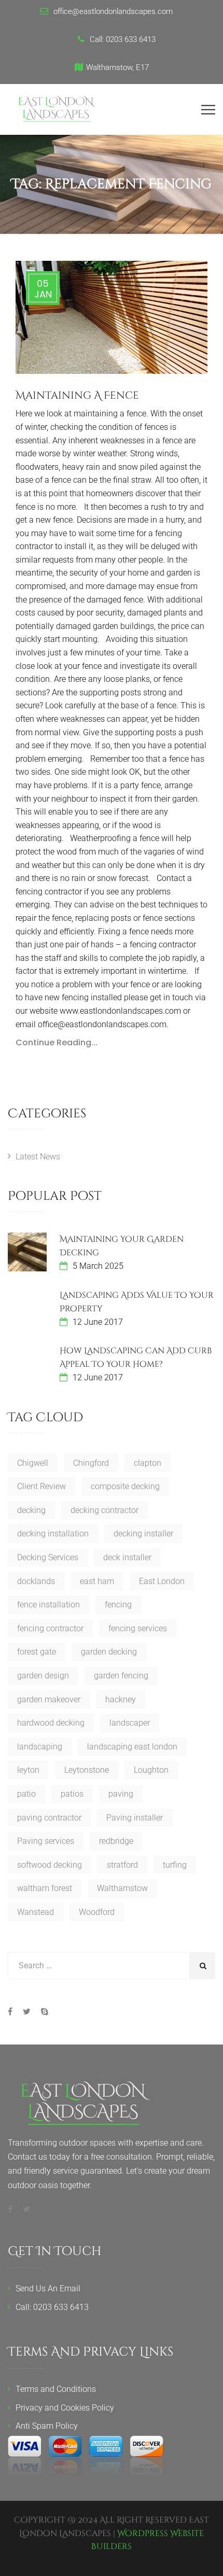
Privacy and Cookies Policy (65, 2408)
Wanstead (36, 1912)
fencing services (138, 1628)
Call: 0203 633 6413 (52, 2307)
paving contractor (49, 1818)
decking (31, 1510)
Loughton (151, 1770)
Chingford (91, 1463)
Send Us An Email (48, 2288)
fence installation (48, 1605)
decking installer (143, 1534)
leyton (28, 1770)
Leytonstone (87, 1770)
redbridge (116, 1841)
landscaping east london (132, 1747)
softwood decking (50, 1865)
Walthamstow (122, 1888)
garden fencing (121, 1676)
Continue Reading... (57, 1042)
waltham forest (45, 1888)
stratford (122, 1865)
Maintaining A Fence (77, 395)
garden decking (109, 1652)
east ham (97, 1581)
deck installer (127, 1557)
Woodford (97, 1912)
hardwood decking (51, 1723)
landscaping (40, 1747)
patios (72, 1794)
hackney (121, 1699)
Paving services (46, 1841)
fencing (118, 1605)
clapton (148, 1463)
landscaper (130, 1723)
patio (26, 1794)
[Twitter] (27, 2012)
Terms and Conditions (56, 2389)
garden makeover (49, 1699)
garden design (43, 1676)
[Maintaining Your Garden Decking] (27, 1252)
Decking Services (48, 1557)
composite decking (125, 1486)
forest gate (37, 1652)
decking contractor (104, 1510)
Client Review (41, 1486)
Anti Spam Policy (47, 2426)
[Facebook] (13, 2012)
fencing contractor (50, 1628)
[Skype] (42, 2012)
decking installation (53, 1534)
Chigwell (33, 1463)
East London (162, 1581)
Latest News (38, 1157)
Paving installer (135, 1818)
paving (121, 1794)
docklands (36, 1581)
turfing (175, 1865)
